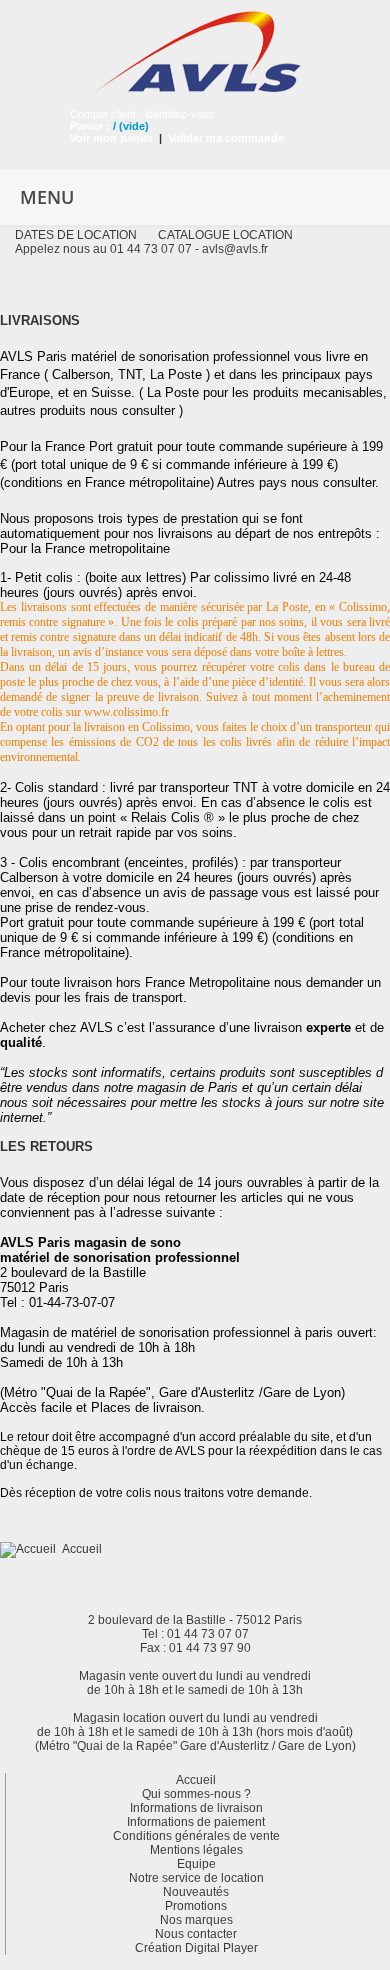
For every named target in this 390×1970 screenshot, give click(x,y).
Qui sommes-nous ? (196, 1794)
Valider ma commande (226, 138)
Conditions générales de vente (196, 1836)
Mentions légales (196, 1850)
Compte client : (107, 114)
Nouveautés (196, 1892)
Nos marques (196, 1920)
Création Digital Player (196, 1948)
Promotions (196, 1906)
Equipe (196, 1864)
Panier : (90, 126)
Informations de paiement (196, 1822)
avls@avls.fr (235, 249)
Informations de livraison (196, 1808)
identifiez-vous (180, 114)
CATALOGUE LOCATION (225, 235)
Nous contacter (196, 1934)
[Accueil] (31, 1549)
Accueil (82, 1549)
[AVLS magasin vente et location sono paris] (195, 46)
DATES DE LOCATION (76, 235)
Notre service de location (196, 1878)
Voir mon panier (111, 138)
